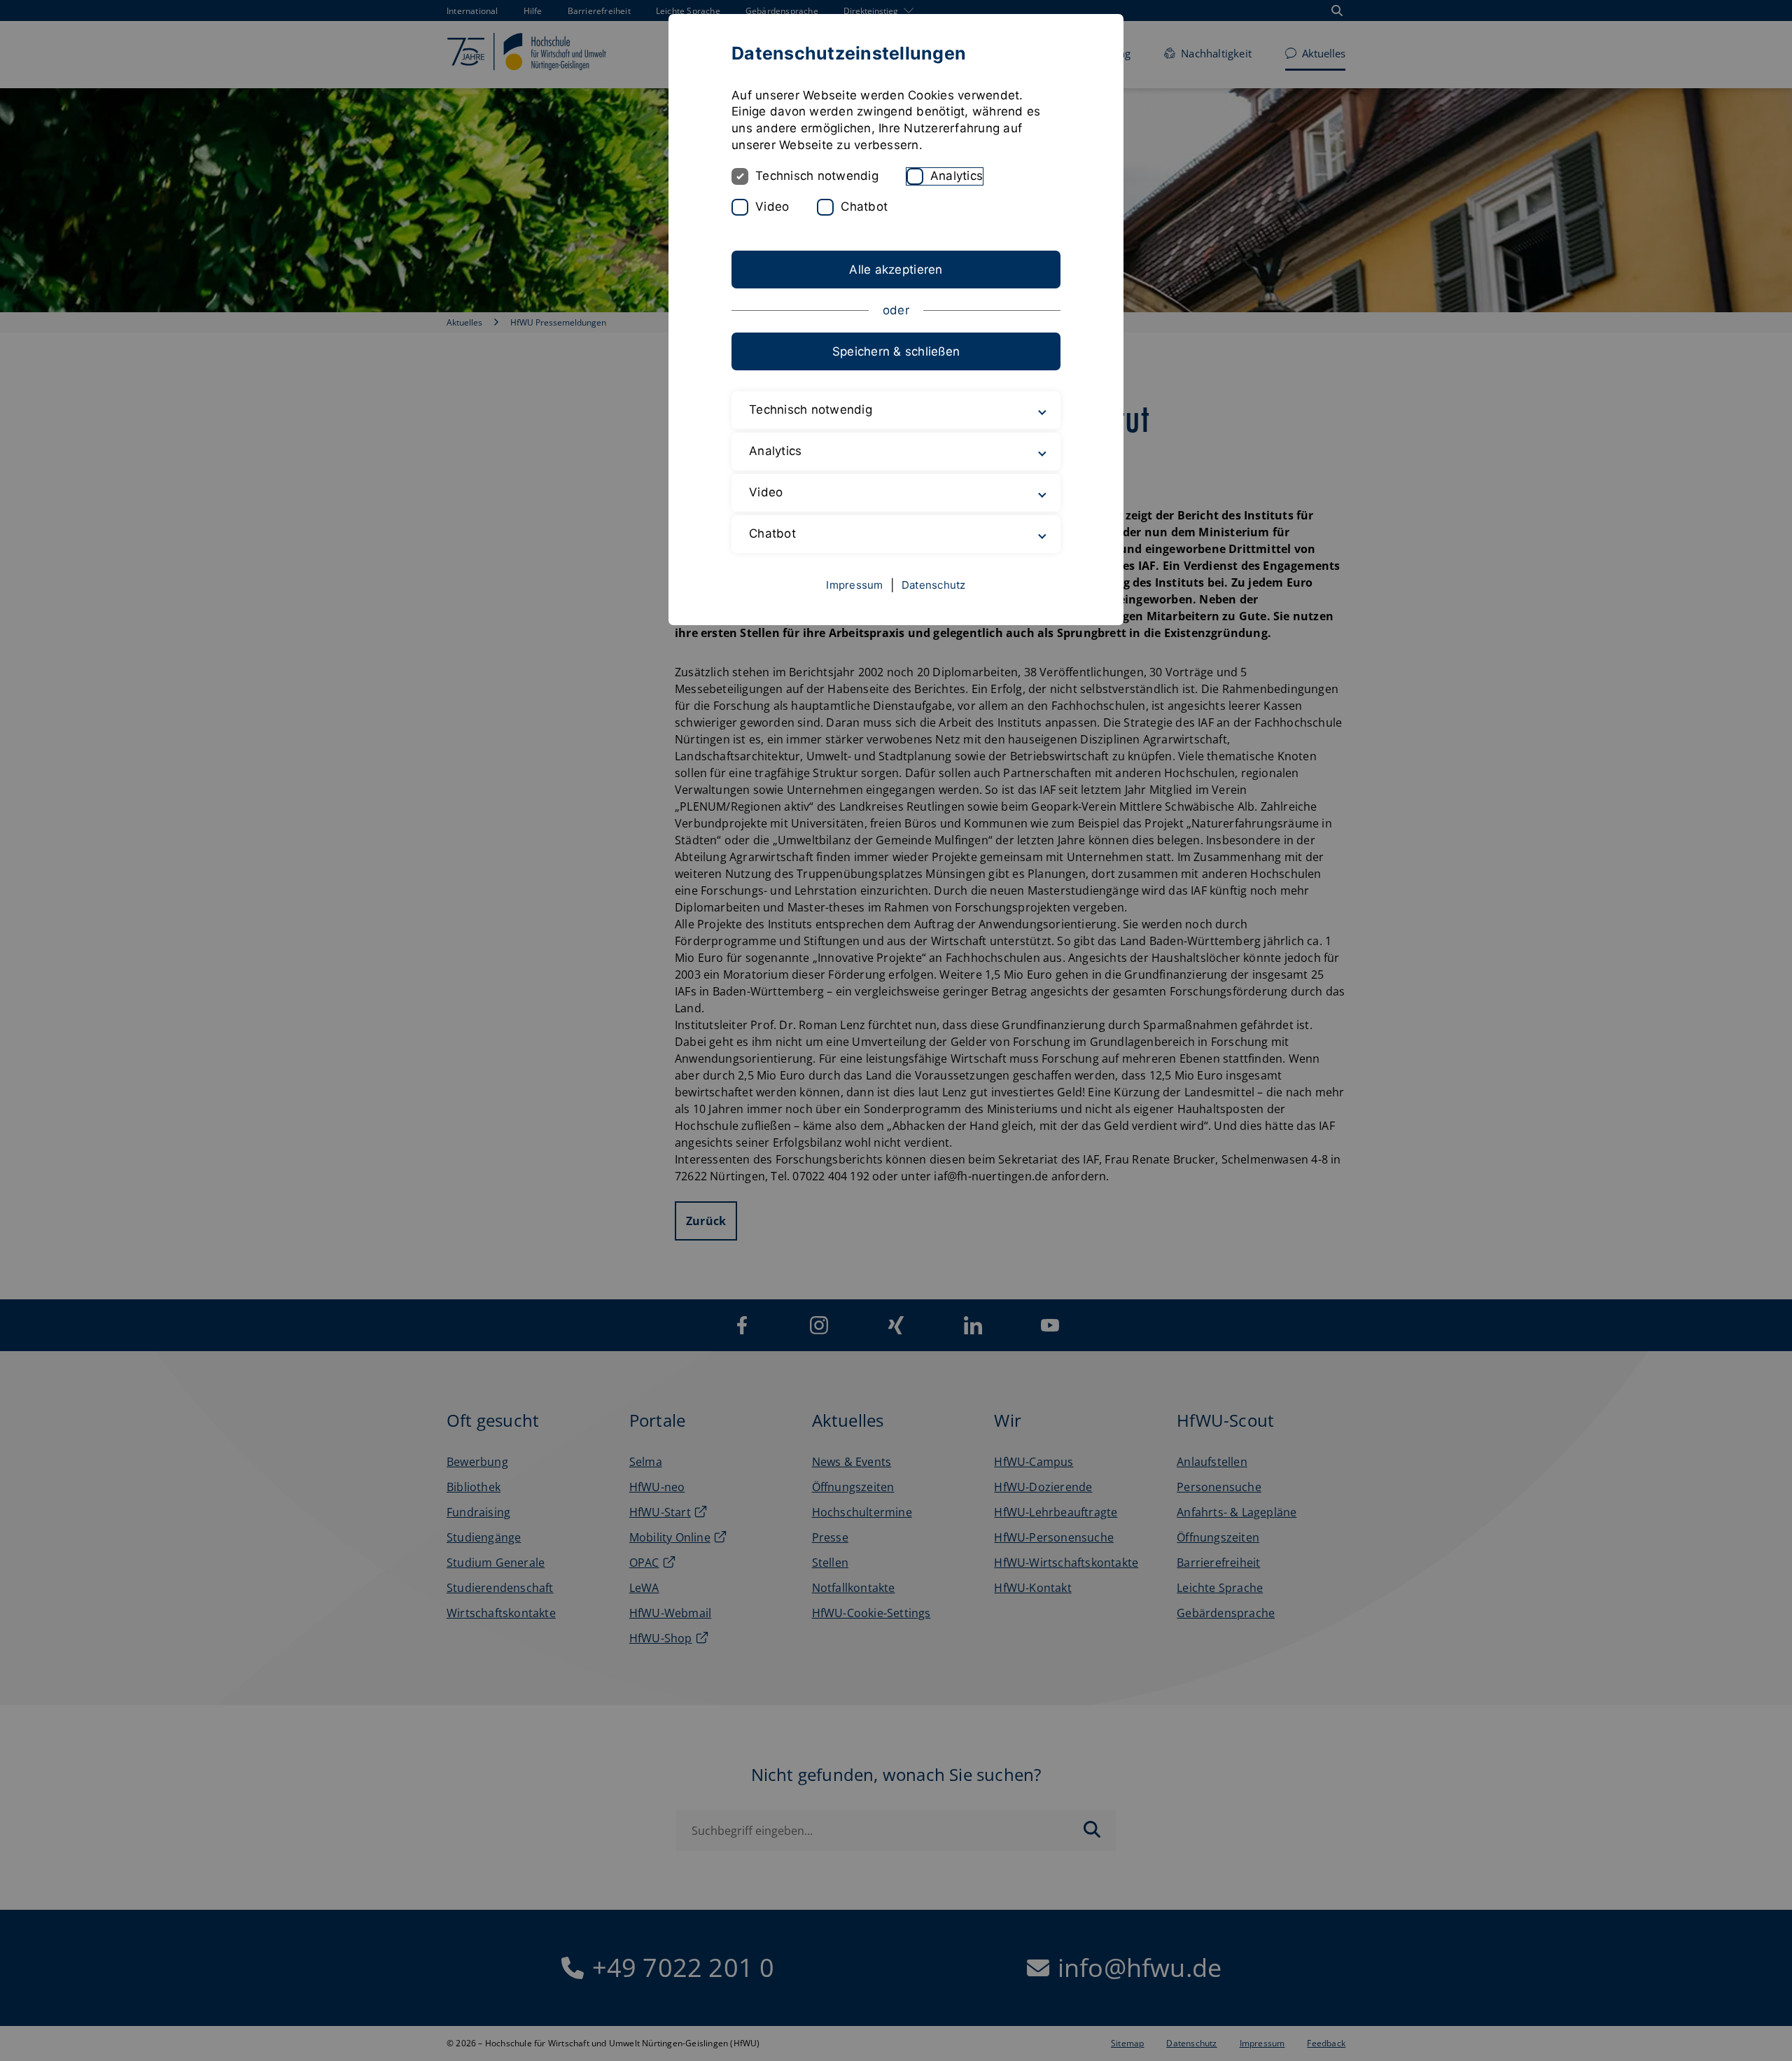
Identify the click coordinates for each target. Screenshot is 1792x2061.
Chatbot (864, 207)
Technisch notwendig (817, 176)
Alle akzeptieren (896, 270)
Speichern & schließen (896, 351)
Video (772, 207)
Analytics (957, 176)
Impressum (854, 585)
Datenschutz (934, 585)
